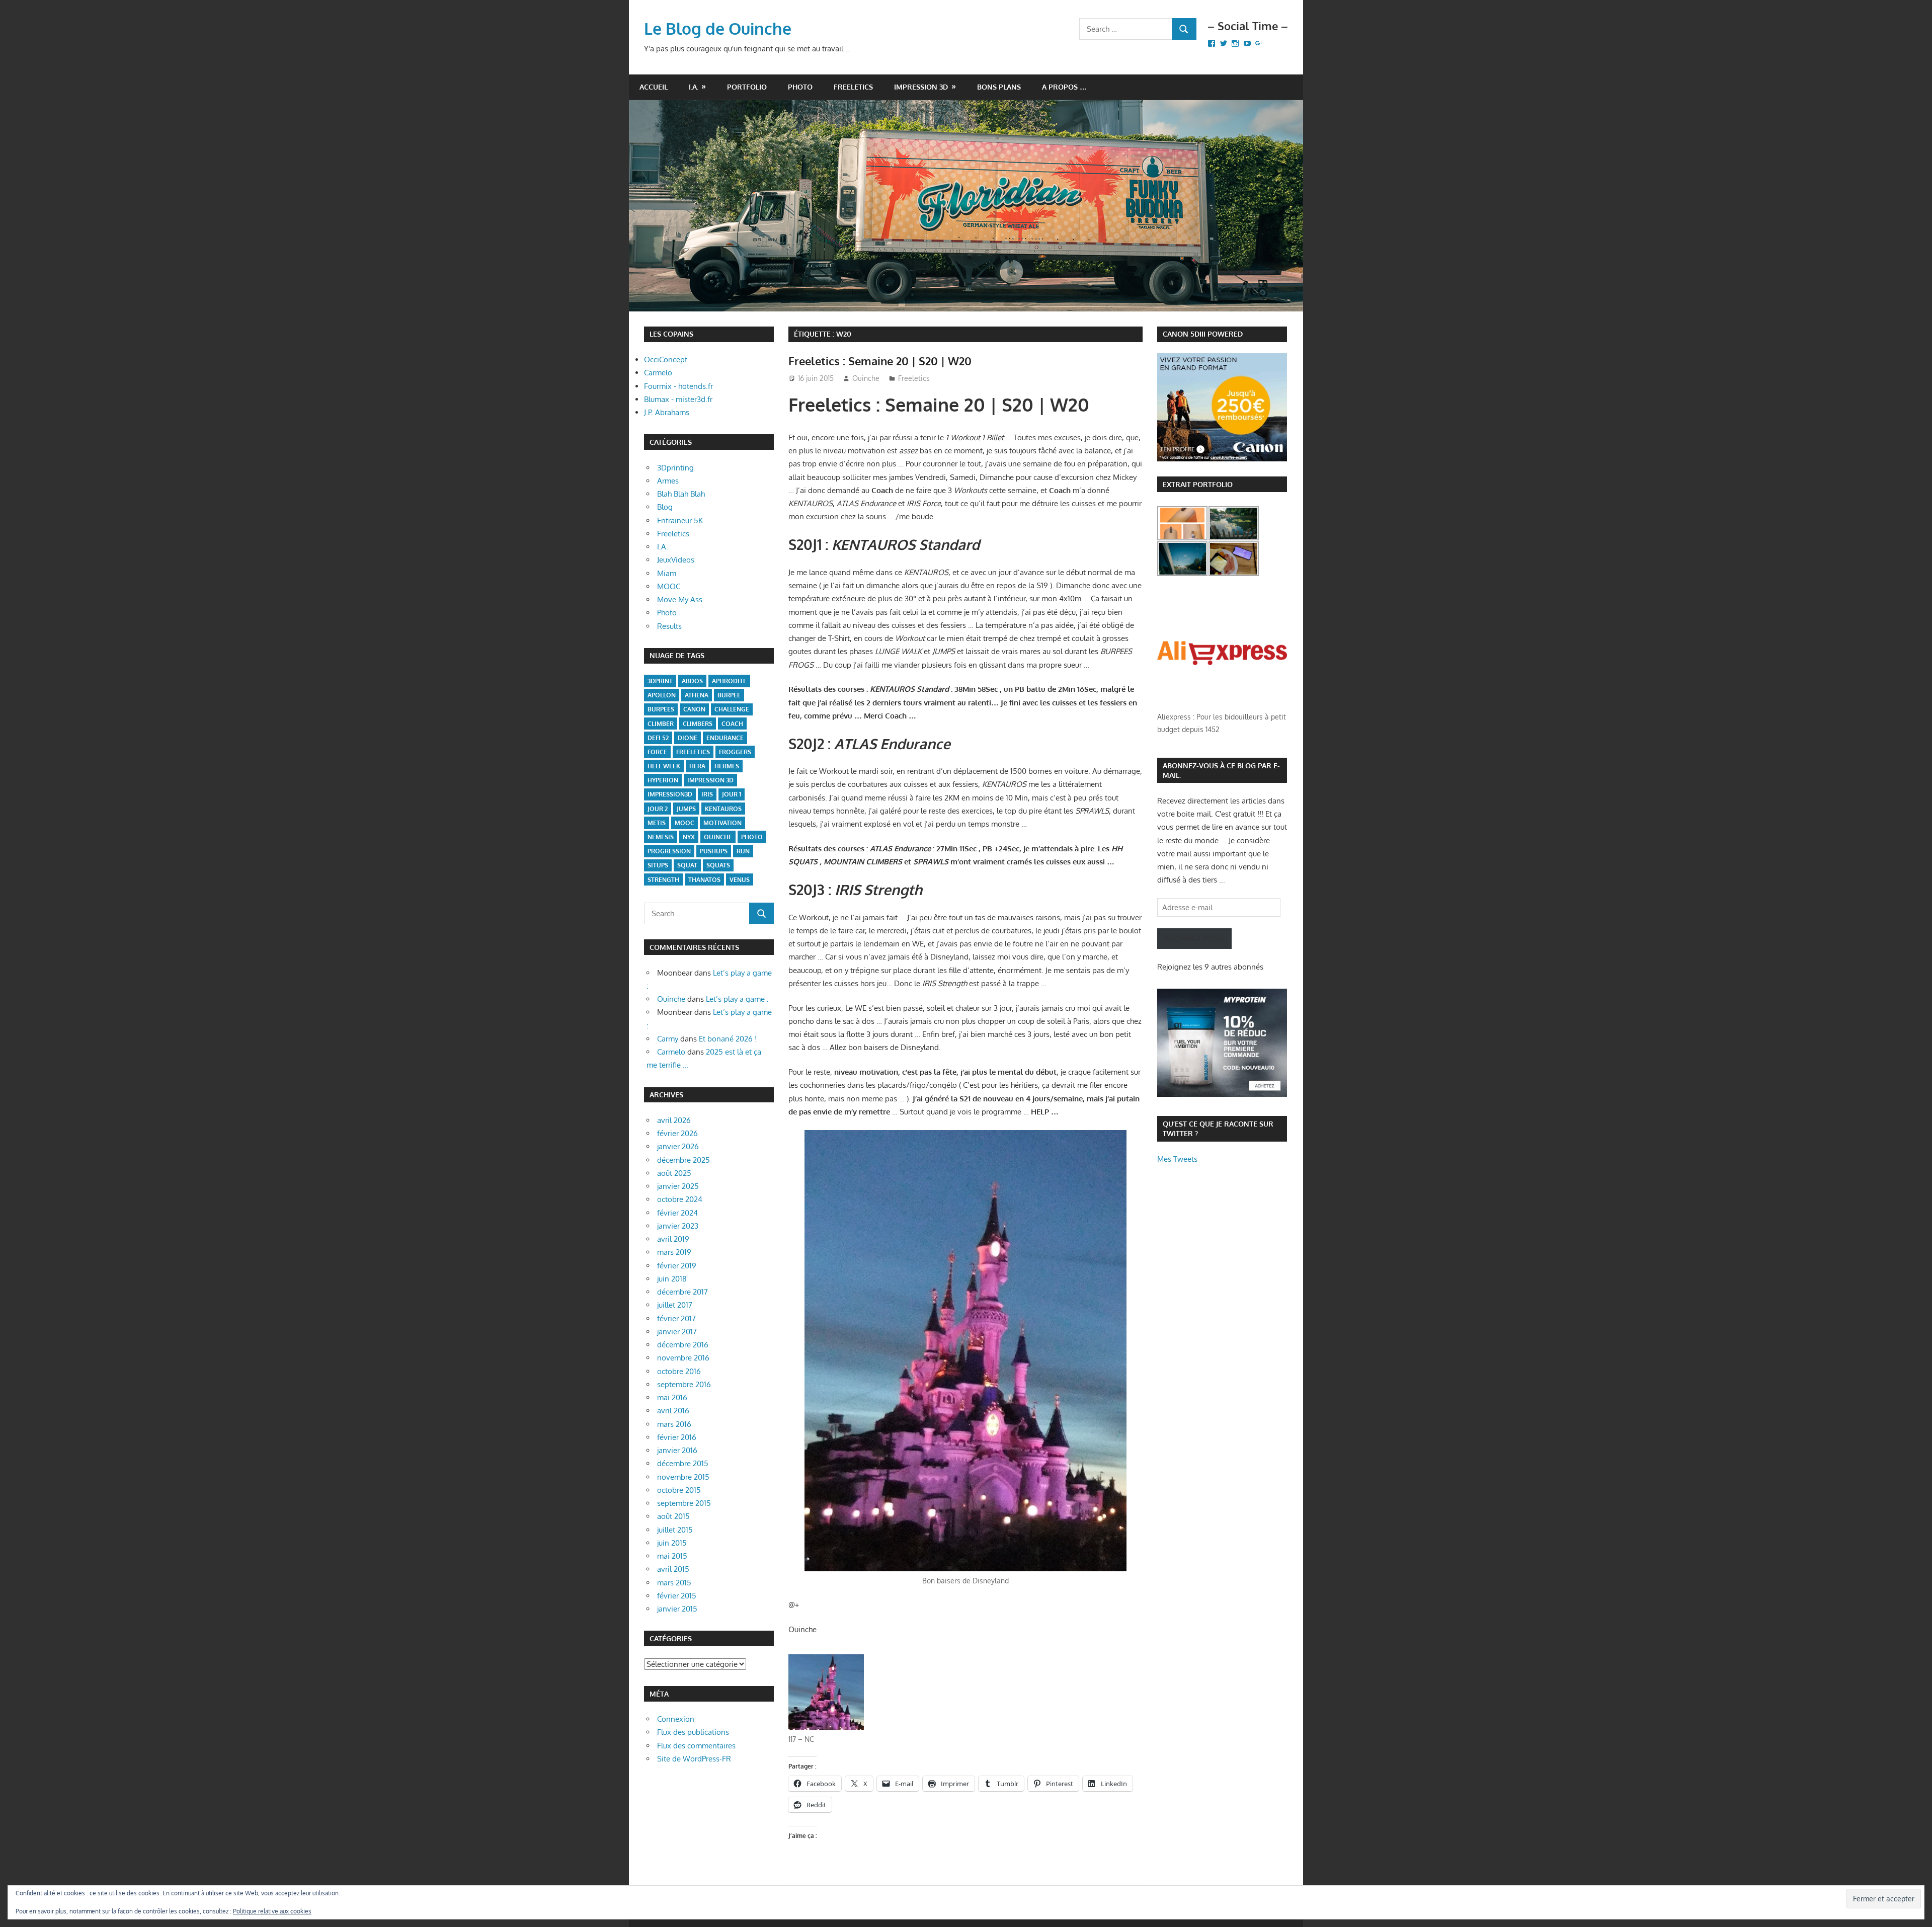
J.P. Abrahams (667, 412)
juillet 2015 (675, 1530)
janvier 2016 (677, 1450)
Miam (667, 573)
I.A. (694, 87)
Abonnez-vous (1194, 938)
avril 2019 (673, 1239)
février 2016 (677, 1437)
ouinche (718, 837)
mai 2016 (672, 1397)
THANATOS (704, 880)
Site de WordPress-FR (694, 1759)
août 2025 (674, 1173)
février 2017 (676, 1318)
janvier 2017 (677, 1332)
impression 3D (710, 780)
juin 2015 (672, 1543)
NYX (689, 837)
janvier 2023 (678, 1226)
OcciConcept (666, 359)
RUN (743, 851)
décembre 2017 (682, 1292)
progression (669, 851)
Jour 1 (732, 794)
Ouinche (866, 378)
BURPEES (661, 709)
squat (687, 865)
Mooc (685, 823)
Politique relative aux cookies (272, 1911)
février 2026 (677, 1133)
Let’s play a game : (737, 999)
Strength (663, 880)
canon (694, 709)
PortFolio (747, 87)
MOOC (669, 586)
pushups (714, 851)
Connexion (676, 1719)
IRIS (707, 794)
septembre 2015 (684, 1503)
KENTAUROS (723, 809)
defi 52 (658, 738)
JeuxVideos (676, 560)
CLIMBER (661, 724)
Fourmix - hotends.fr (678, 386)
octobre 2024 (680, 1199)
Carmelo (658, 373)
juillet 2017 (675, 1305)
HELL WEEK (664, 766)
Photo (800, 87)
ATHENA (697, 695)
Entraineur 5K (680, 520)
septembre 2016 (684, 1384)
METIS (657, 823)
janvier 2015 (677, 1609)
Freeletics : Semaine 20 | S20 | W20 (880, 361)
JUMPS (686, 809)
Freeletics (853, 87)
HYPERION (663, 780)
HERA (697, 766)
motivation (722, 823)
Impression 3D (921, 87)
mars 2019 (674, 1252)
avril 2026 (674, 1120)
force (657, 752)
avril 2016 (673, 1411)
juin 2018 (672, 1279)
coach (732, 724)
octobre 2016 (679, 1371)
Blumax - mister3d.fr (678, 399)
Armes (668, 481)
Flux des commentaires (696, 1746)
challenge (732, 709)
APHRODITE (729, 681)
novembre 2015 (683, 1477)
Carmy (668, 1039)
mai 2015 (672, 1556)
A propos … (1064, 87)
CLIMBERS (698, 724)
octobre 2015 (679, 1490)
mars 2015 (674, 1583)
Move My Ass (680, 599)
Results (669, 626)
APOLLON (662, 695)
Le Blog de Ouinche (718, 28)
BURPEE (729, 695)
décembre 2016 (683, 1345)
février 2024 (677, 1213)
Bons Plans (999, 87)
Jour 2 (658, 809)
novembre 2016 (683, 1358)
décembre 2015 (683, 1463)
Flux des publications (693, 1732)
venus (740, 880)
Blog (665, 507)
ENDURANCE (725, 738)
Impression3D (670, 794)
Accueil (654, 87)
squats (718, 865)
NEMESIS (661, 837)
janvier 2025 (678, 1186)
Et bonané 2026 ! (728, 1039)
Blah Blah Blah (681, 494)
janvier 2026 (678, 1146)
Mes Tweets (1177, 1159)
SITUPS (658, 865)
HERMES (727, 766)
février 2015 (677, 1596)
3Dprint (660, 681)
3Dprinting (675, 468)
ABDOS (692, 681)
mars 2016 (674, 1424)
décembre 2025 (683, 1160)
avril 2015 (673, 1569)
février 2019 (677, 1266)
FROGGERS (735, 752)
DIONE (688, 738)
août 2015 (673, 1516)
